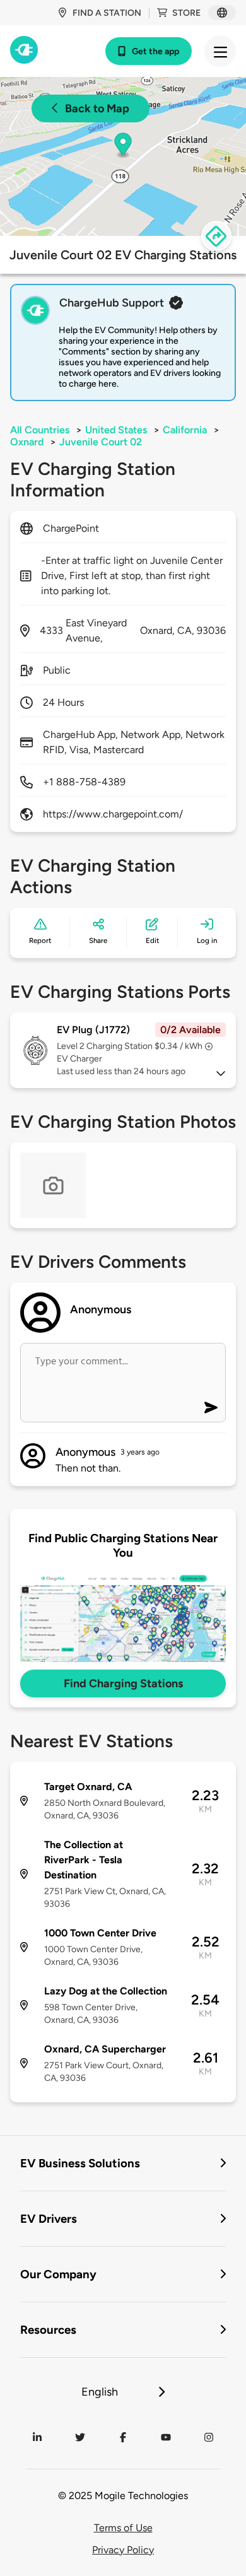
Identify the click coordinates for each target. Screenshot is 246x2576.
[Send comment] (211, 1408)
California (185, 430)
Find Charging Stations (123, 1683)
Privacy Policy (123, 2550)
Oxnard (27, 442)
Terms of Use (123, 2528)
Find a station (107, 13)
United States (116, 430)
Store (186, 13)
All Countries (40, 430)
